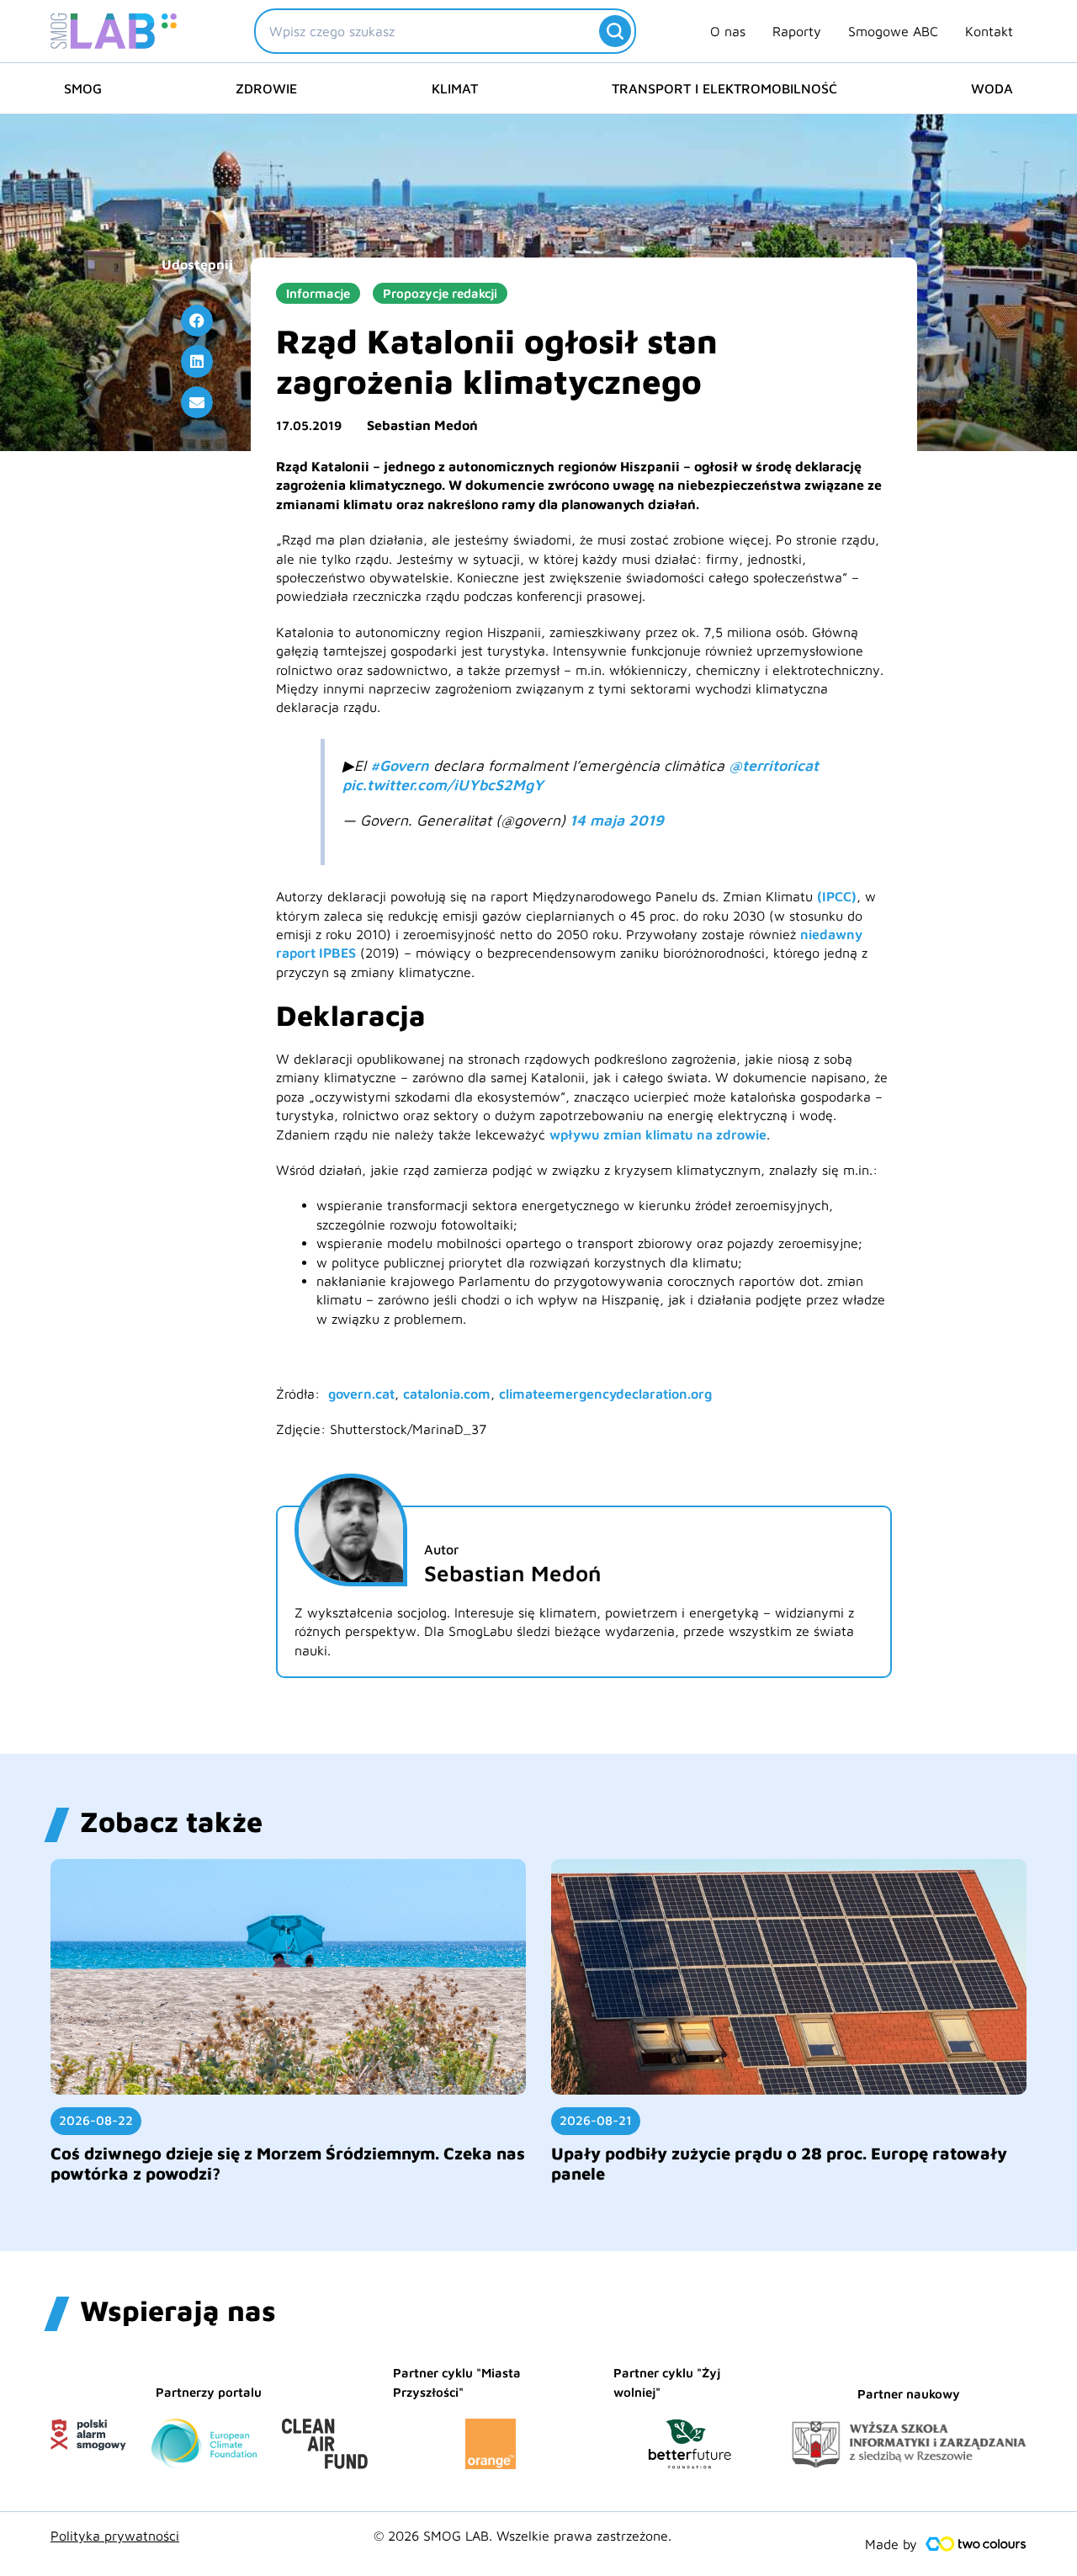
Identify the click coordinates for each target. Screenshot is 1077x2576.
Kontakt (989, 31)
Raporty (797, 31)
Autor (441, 1549)
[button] (197, 321)
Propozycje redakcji (440, 293)
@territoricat (774, 765)
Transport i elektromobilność (724, 88)
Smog (83, 88)
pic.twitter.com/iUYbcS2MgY (443, 785)
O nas (728, 31)
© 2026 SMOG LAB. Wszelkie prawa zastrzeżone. (523, 2536)
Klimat (455, 88)
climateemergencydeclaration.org (605, 1394)
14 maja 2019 (617, 820)
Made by (891, 2544)
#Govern (400, 765)
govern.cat (361, 1394)
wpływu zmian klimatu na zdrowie (658, 1134)
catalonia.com (447, 1394)
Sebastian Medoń (422, 425)
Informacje (318, 293)
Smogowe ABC (893, 31)
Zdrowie (266, 88)
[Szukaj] (615, 31)
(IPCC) (837, 896)
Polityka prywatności (115, 2536)
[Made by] (976, 2544)
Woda (992, 88)
